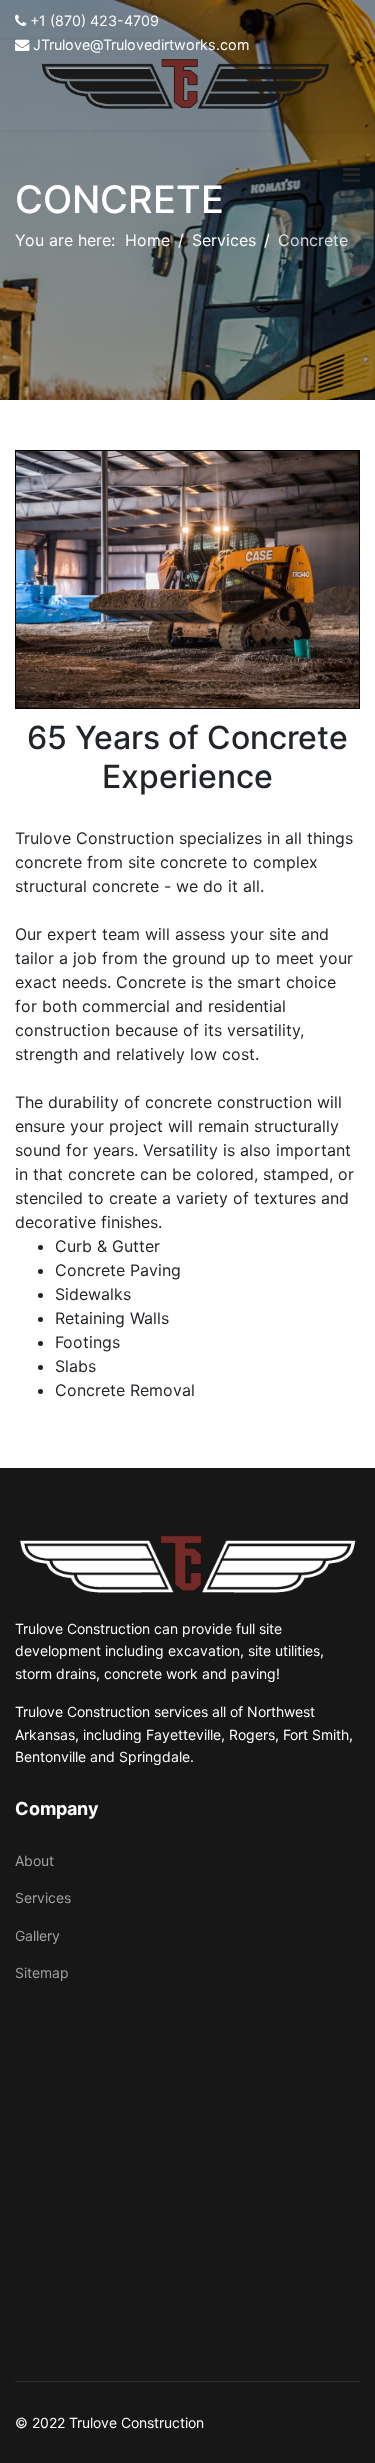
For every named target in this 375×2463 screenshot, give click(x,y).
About (34, 1860)
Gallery (37, 1935)
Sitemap (42, 1972)
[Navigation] (351, 175)
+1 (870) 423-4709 (94, 20)
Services (43, 1897)
